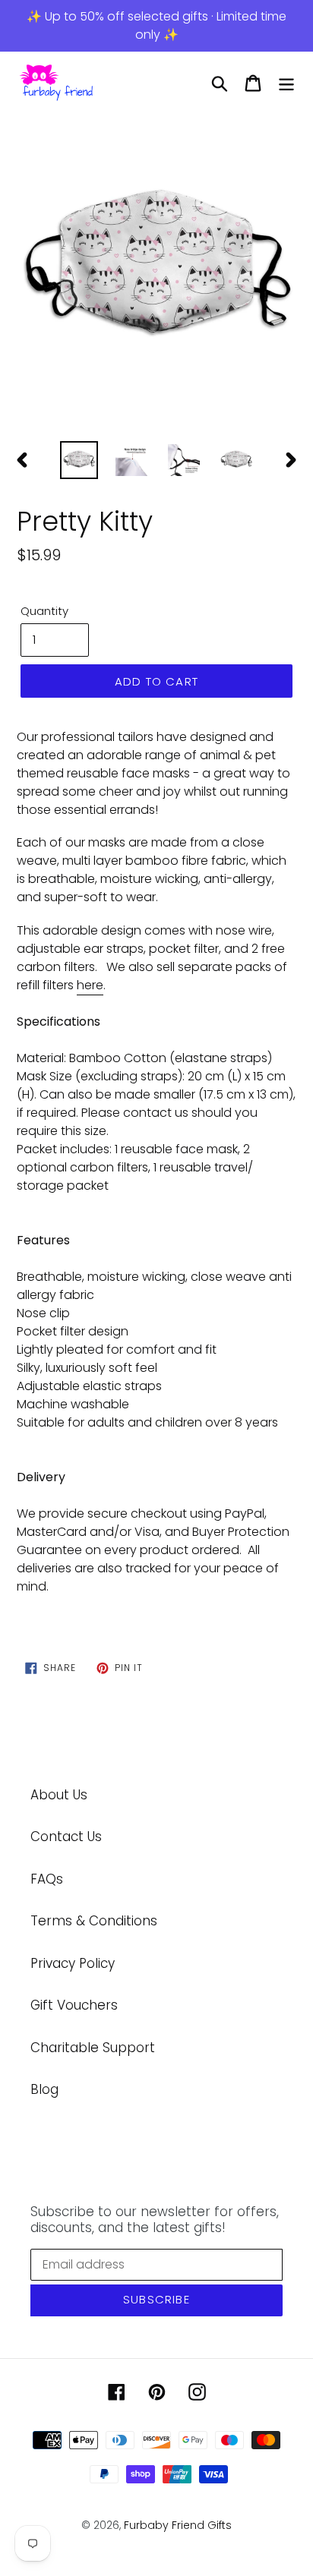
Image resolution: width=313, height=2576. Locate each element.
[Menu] (286, 84)
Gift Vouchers (74, 2005)
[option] (156, 273)
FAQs (47, 1879)
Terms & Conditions (94, 1921)
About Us (59, 1795)
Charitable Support (93, 2048)
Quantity (44, 611)
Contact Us (66, 1837)
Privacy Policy (73, 1963)
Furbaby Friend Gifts (178, 2525)
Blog (44, 2089)
